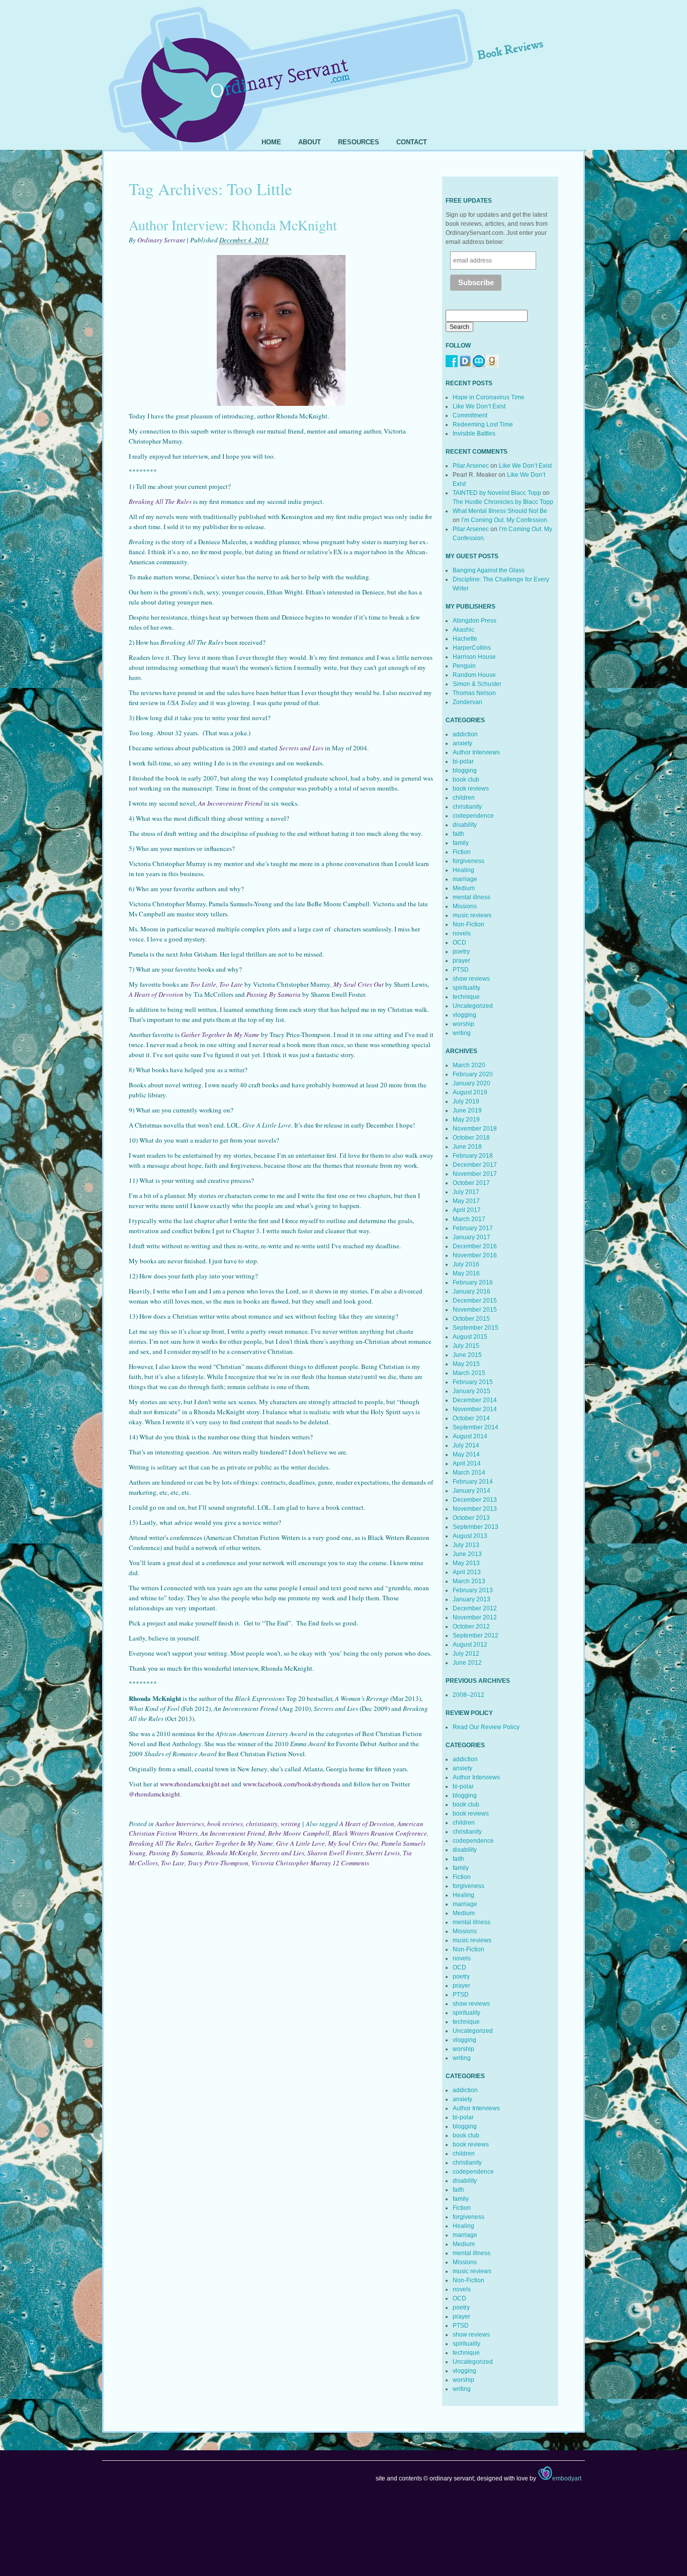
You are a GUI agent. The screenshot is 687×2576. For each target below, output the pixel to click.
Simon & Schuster (477, 684)
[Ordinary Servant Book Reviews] (343, 64)
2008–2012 (468, 1695)
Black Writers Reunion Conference (380, 1833)
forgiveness (468, 861)
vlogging (464, 1015)
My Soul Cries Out (359, 984)
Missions (465, 906)
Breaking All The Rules (160, 1843)
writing (291, 1824)
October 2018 (471, 1138)
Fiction (462, 852)
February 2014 (473, 1482)
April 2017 (467, 1210)
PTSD (461, 970)
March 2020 (469, 1065)
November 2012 (475, 1617)
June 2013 (467, 1554)
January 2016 (471, 1292)
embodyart (567, 2478)
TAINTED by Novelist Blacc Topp (497, 493)
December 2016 (475, 1246)
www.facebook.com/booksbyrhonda (292, 1784)
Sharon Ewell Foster (335, 1853)
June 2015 (467, 1355)
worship (463, 1024)
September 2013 (476, 1527)
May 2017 (466, 1201)
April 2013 (467, 1572)
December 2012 (475, 1608)
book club (466, 780)
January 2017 (471, 1237)
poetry (461, 952)
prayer (461, 961)
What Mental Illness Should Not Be (500, 511)
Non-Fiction (468, 924)
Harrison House (474, 657)
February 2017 (473, 1228)
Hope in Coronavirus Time (489, 397)
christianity (262, 1824)
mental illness (471, 897)
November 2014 (475, 1409)
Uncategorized (473, 1006)
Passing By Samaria (176, 1853)
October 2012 (471, 1626)
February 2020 (473, 1074)
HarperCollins (472, 648)
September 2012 (476, 1636)
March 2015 (469, 1373)
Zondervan (467, 702)
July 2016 (466, 1264)
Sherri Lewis (383, 1853)
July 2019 (466, 1101)
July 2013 (466, 1545)
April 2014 (467, 1464)
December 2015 (475, 1301)
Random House (474, 675)
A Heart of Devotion (367, 1824)
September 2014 (476, 1427)
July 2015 (466, 1346)
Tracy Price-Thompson (218, 1863)
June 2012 (467, 1663)
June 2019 (467, 1110)
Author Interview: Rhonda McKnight (233, 225)
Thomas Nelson (474, 693)
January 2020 (471, 1083)
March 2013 (469, 1581)
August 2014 (470, 1436)
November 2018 (475, 1129)
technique (466, 997)
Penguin (464, 666)
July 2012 (466, 1654)
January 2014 (471, 1491)
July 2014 (466, 1445)
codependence (473, 816)
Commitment (470, 415)
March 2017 (469, 1219)
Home (271, 142)
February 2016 (473, 1282)
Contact (412, 142)
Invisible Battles (474, 434)
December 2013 (475, 1500)
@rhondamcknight (154, 1794)
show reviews (471, 979)
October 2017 (471, 1183)
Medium (464, 888)
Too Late (173, 1863)
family (461, 843)
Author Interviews (180, 1824)
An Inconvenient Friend (233, 1833)
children (464, 798)
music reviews (472, 915)
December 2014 (475, 1400)
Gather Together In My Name (234, 1843)
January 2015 (471, 1391)
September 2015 (476, 1328)
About (310, 142)
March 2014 (469, 1473)
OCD (459, 942)
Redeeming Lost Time (483, 424)
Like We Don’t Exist (479, 406)
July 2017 (466, 1192)
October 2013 (471, 1518)
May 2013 (466, 1563)
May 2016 (466, 1273)
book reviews (225, 1824)
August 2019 (470, 1092)
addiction (465, 734)
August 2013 (470, 1536)
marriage (465, 879)
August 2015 (470, 1337)
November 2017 (475, 1174)
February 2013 (473, 1590)
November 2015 (475, 1310)
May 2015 (466, 1364)
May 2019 (466, 1120)
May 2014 (466, 1454)
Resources (359, 142)
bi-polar (463, 761)
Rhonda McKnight (232, 1853)
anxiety (462, 743)
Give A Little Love (300, 1843)
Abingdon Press (475, 621)
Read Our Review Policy (486, 1727)
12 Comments (351, 1863)
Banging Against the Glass (489, 570)
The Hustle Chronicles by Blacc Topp (503, 502)
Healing (463, 870)
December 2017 (475, 1165)
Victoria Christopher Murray (291, 1863)
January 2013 (471, 1599)
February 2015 (473, 1382)
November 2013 (475, 1509)
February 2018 (473, 1156)
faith (458, 834)
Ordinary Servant (161, 240)
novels (462, 933)
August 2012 (470, 1645)
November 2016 (475, 1255)
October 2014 (471, 1418)
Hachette (465, 639)
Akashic (463, 630)
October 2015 (471, 1319)
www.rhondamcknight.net (195, 1784)
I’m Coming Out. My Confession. (505, 520)
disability (465, 825)
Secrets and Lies (282, 1853)
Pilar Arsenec (471, 466)
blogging (465, 770)
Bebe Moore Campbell (299, 1833)
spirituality (466, 988)
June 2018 (467, 1147)
